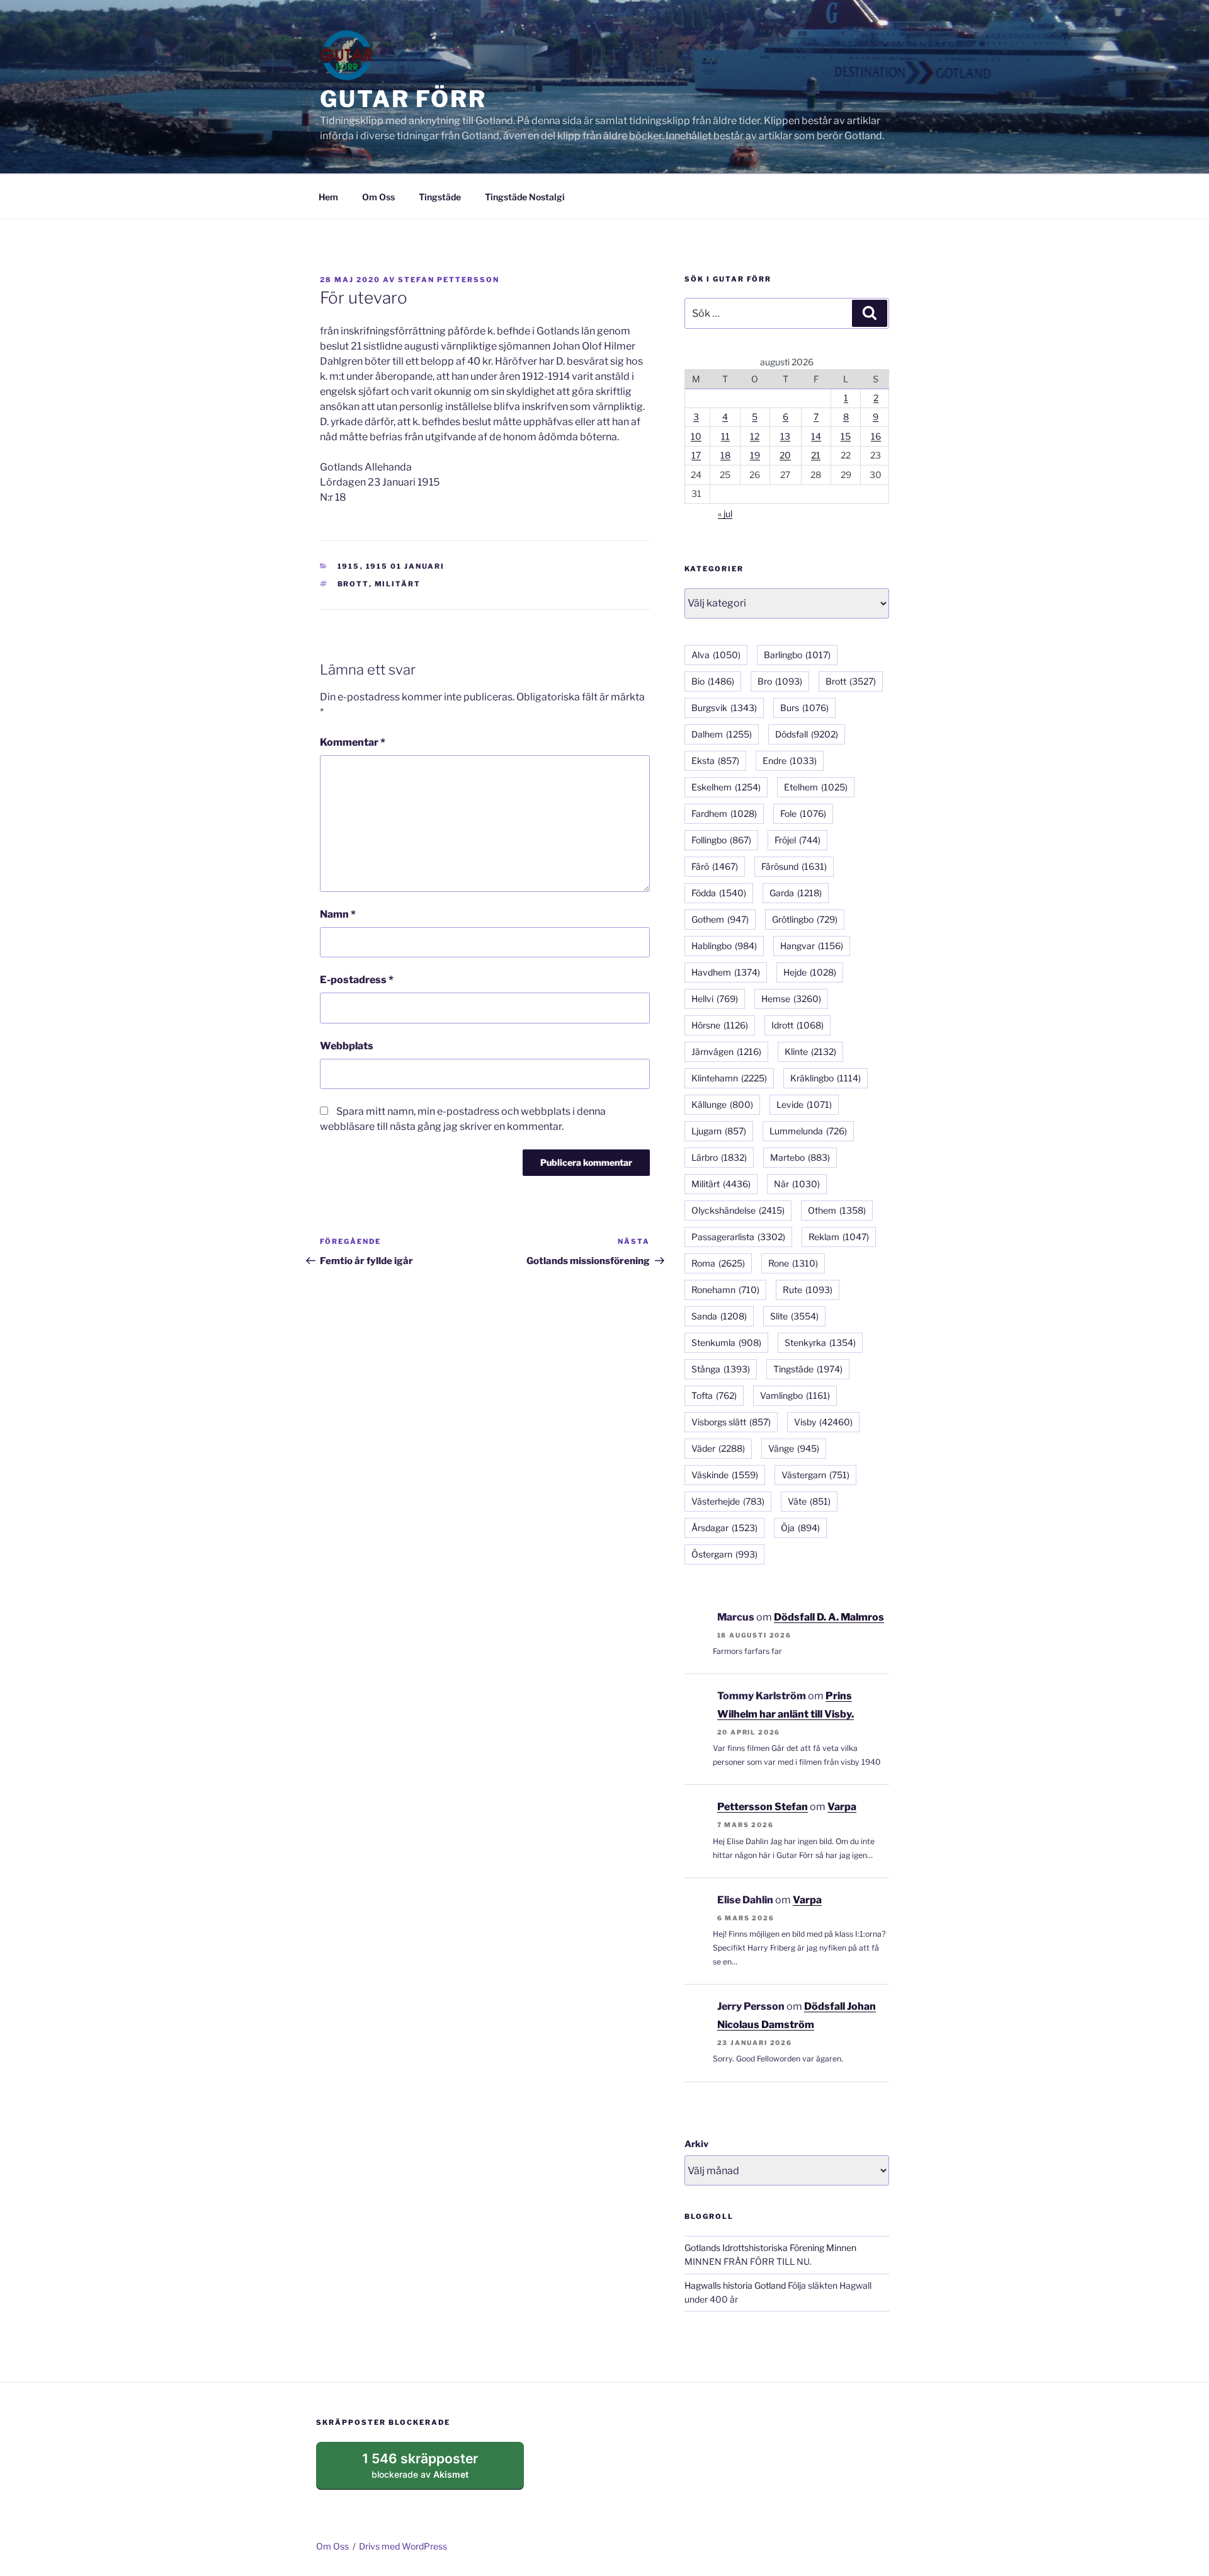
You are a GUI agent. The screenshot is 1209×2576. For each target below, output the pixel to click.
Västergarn (815, 1475)
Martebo (800, 1157)
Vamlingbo (795, 1395)
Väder (718, 1448)
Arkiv (696, 2144)
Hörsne (720, 1025)
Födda (719, 893)
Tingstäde (440, 197)
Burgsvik (724, 708)
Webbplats (347, 1046)
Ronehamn (725, 1290)
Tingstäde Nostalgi (525, 197)
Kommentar (353, 742)
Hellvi (715, 999)
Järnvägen (726, 1051)
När (797, 1184)
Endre (790, 761)
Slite (794, 1316)
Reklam (839, 1237)
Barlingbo (797, 655)
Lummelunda (808, 1131)
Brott (353, 584)
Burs (804, 708)
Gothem (720, 919)
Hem (328, 197)
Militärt (398, 584)
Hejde (810, 972)
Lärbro (719, 1157)
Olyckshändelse (738, 1210)
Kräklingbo (826, 1078)
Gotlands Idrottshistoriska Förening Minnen (770, 2248)
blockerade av (432, 2470)
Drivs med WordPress (403, 2546)
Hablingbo (724, 946)
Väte (809, 1501)
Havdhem (726, 972)
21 (816, 455)
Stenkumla (726, 1342)
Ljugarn (719, 1131)
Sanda (719, 1316)
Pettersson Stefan (763, 1807)
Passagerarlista (738, 1237)
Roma (718, 1263)
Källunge (722, 1104)
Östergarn (724, 1554)
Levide (804, 1104)
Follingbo (721, 840)
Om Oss (378, 197)
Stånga (721, 1369)
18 (725, 455)
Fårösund (794, 866)
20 (785, 455)
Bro (780, 681)
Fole (803, 813)
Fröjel (797, 840)
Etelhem (816, 787)
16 (876, 436)
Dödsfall (807, 734)
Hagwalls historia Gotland (735, 2285)
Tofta (714, 1395)
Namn (338, 914)
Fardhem (724, 813)
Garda (796, 893)
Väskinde (725, 1475)
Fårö (715, 866)
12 (755, 436)
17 (696, 455)
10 (696, 436)
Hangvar (812, 946)
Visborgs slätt (731, 1422)
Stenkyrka (820, 1342)
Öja (800, 1528)
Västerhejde (728, 1501)
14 (816, 436)
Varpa (842, 1807)
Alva (716, 655)
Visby (823, 1422)
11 (725, 436)
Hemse (791, 999)
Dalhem (722, 734)
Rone (793, 1263)
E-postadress (357, 980)
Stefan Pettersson (449, 280)
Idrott (797, 1025)
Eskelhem (726, 787)
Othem (837, 1210)
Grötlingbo (805, 919)
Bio (713, 681)
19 (755, 455)
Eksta (715, 761)
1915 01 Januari (406, 566)
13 (785, 436)
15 (846, 436)
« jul (725, 514)
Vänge (794, 1448)
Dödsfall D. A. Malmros (829, 1617)
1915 (349, 566)
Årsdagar (724, 1528)
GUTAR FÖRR (403, 99)
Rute (808, 1290)
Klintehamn (729, 1078)
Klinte (810, 1051)
